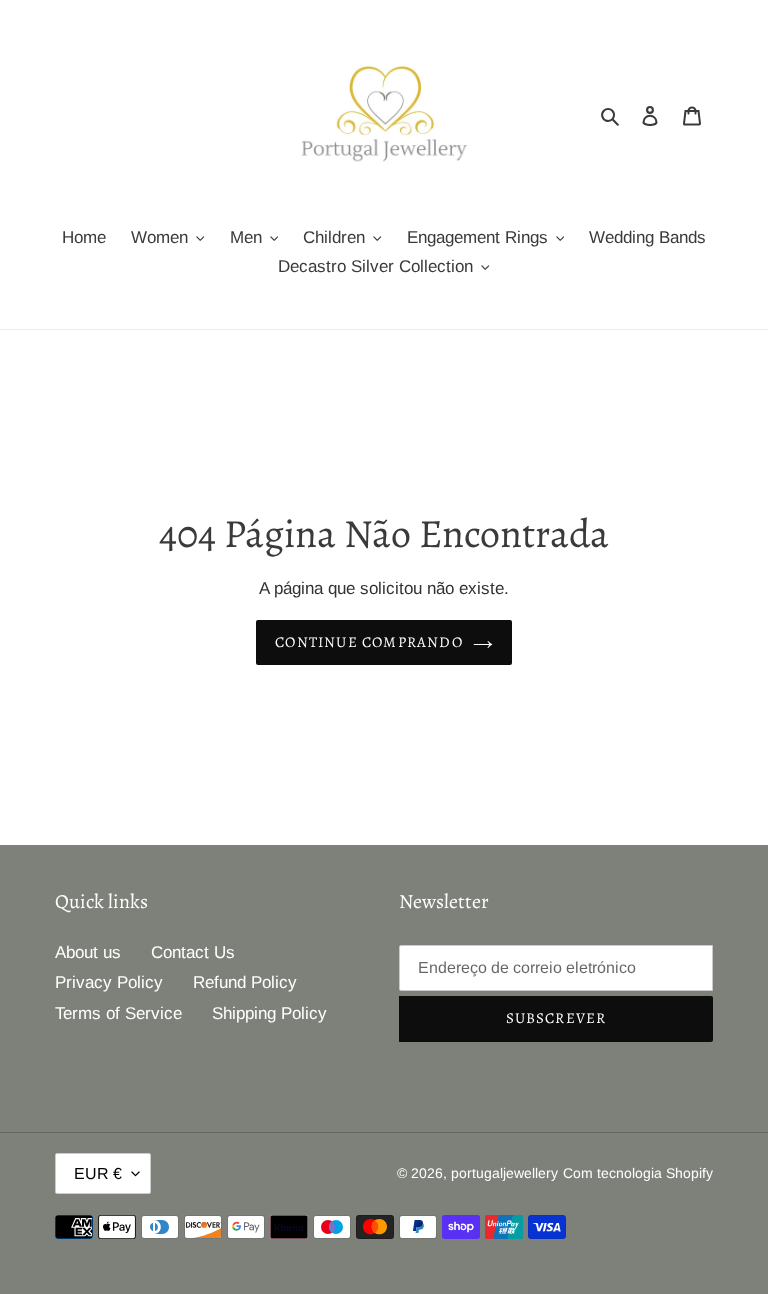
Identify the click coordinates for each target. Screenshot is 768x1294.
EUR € (98, 1173)
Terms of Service (118, 1013)
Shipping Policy (269, 1013)
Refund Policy (245, 982)
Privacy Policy (109, 982)
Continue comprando (369, 642)
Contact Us (193, 952)
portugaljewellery (504, 1173)
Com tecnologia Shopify (638, 1173)
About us (88, 952)
